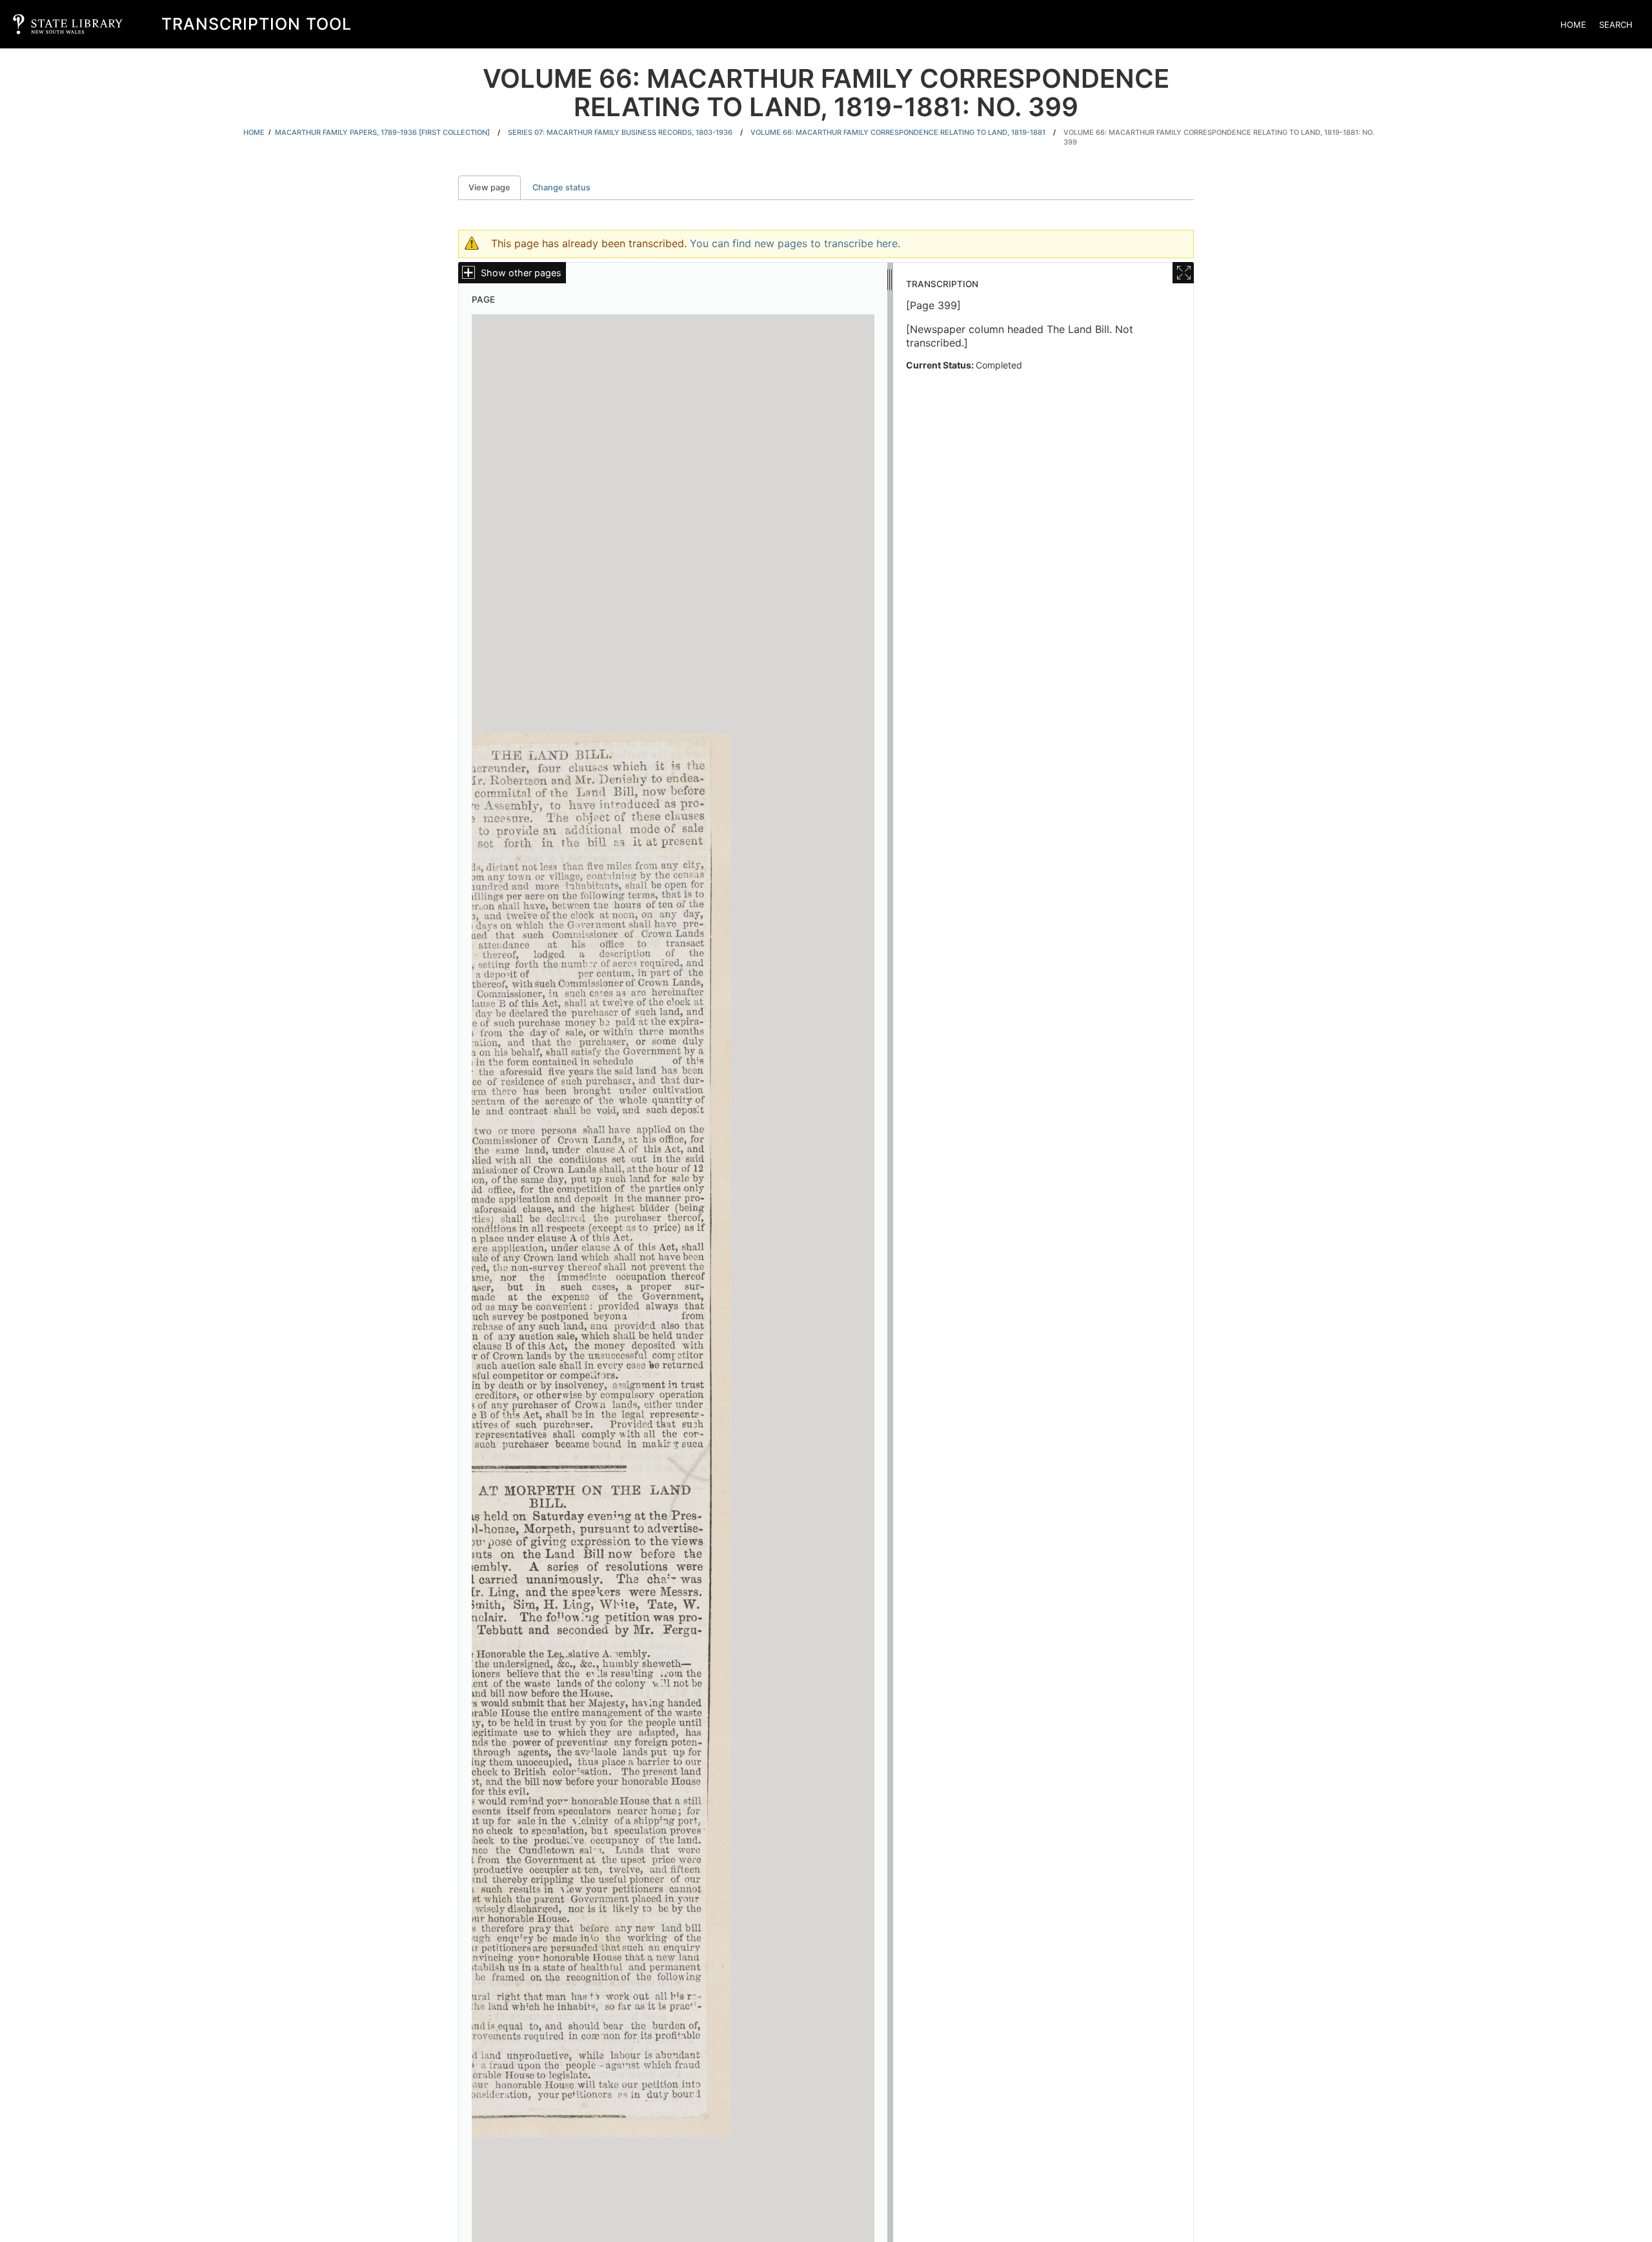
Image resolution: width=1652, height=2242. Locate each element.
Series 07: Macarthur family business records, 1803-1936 (620, 132)
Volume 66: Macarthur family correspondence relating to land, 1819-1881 (898, 132)
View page (495, 187)
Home (1573, 25)
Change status (561, 187)
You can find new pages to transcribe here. (795, 243)
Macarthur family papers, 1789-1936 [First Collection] (382, 132)
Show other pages (521, 273)
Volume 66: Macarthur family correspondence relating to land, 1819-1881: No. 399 (1219, 137)
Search (1616, 25)
